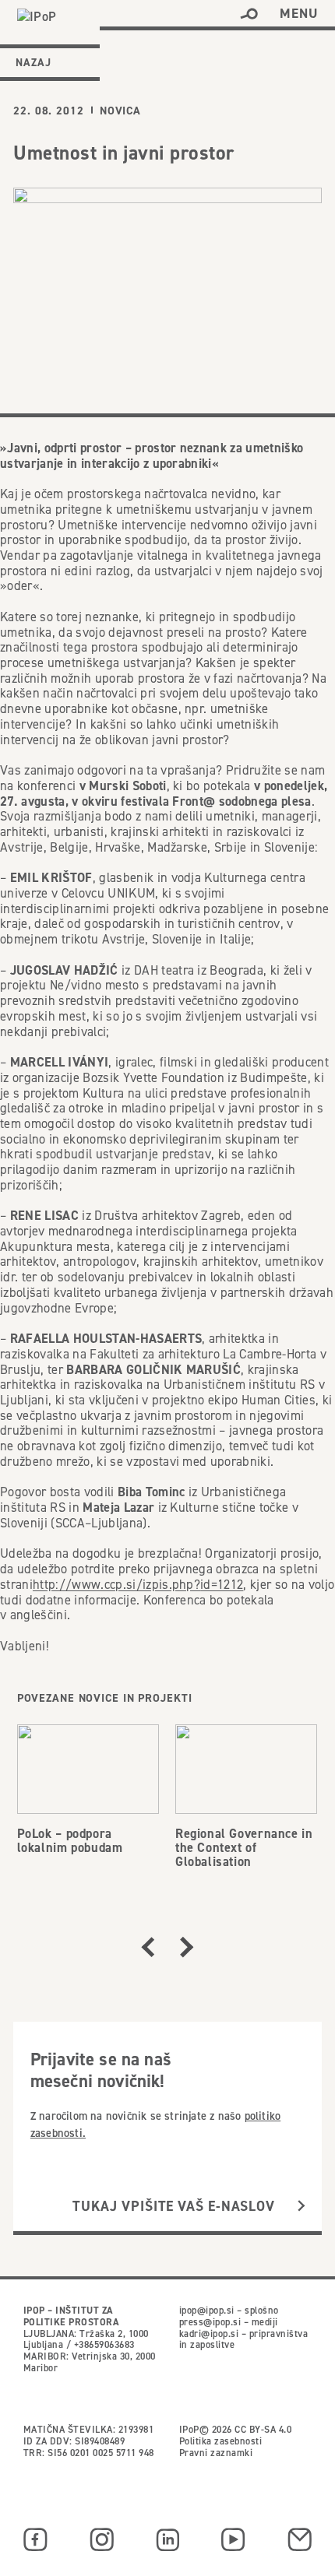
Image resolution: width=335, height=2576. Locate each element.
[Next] (187, 1947)
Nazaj (33, 62)
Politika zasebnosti (220, 2441)
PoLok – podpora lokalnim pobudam (70, 1840)
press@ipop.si (210, 2322)
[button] (249, 14)
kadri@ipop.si (209, 2334)
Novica (120, 111)
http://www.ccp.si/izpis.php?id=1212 (138, 1584)
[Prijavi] (301, 2207)
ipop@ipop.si (207, 2310)
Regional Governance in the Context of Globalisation (244, 1847)
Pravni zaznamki (216, 2453)
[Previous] (148, 1947)
